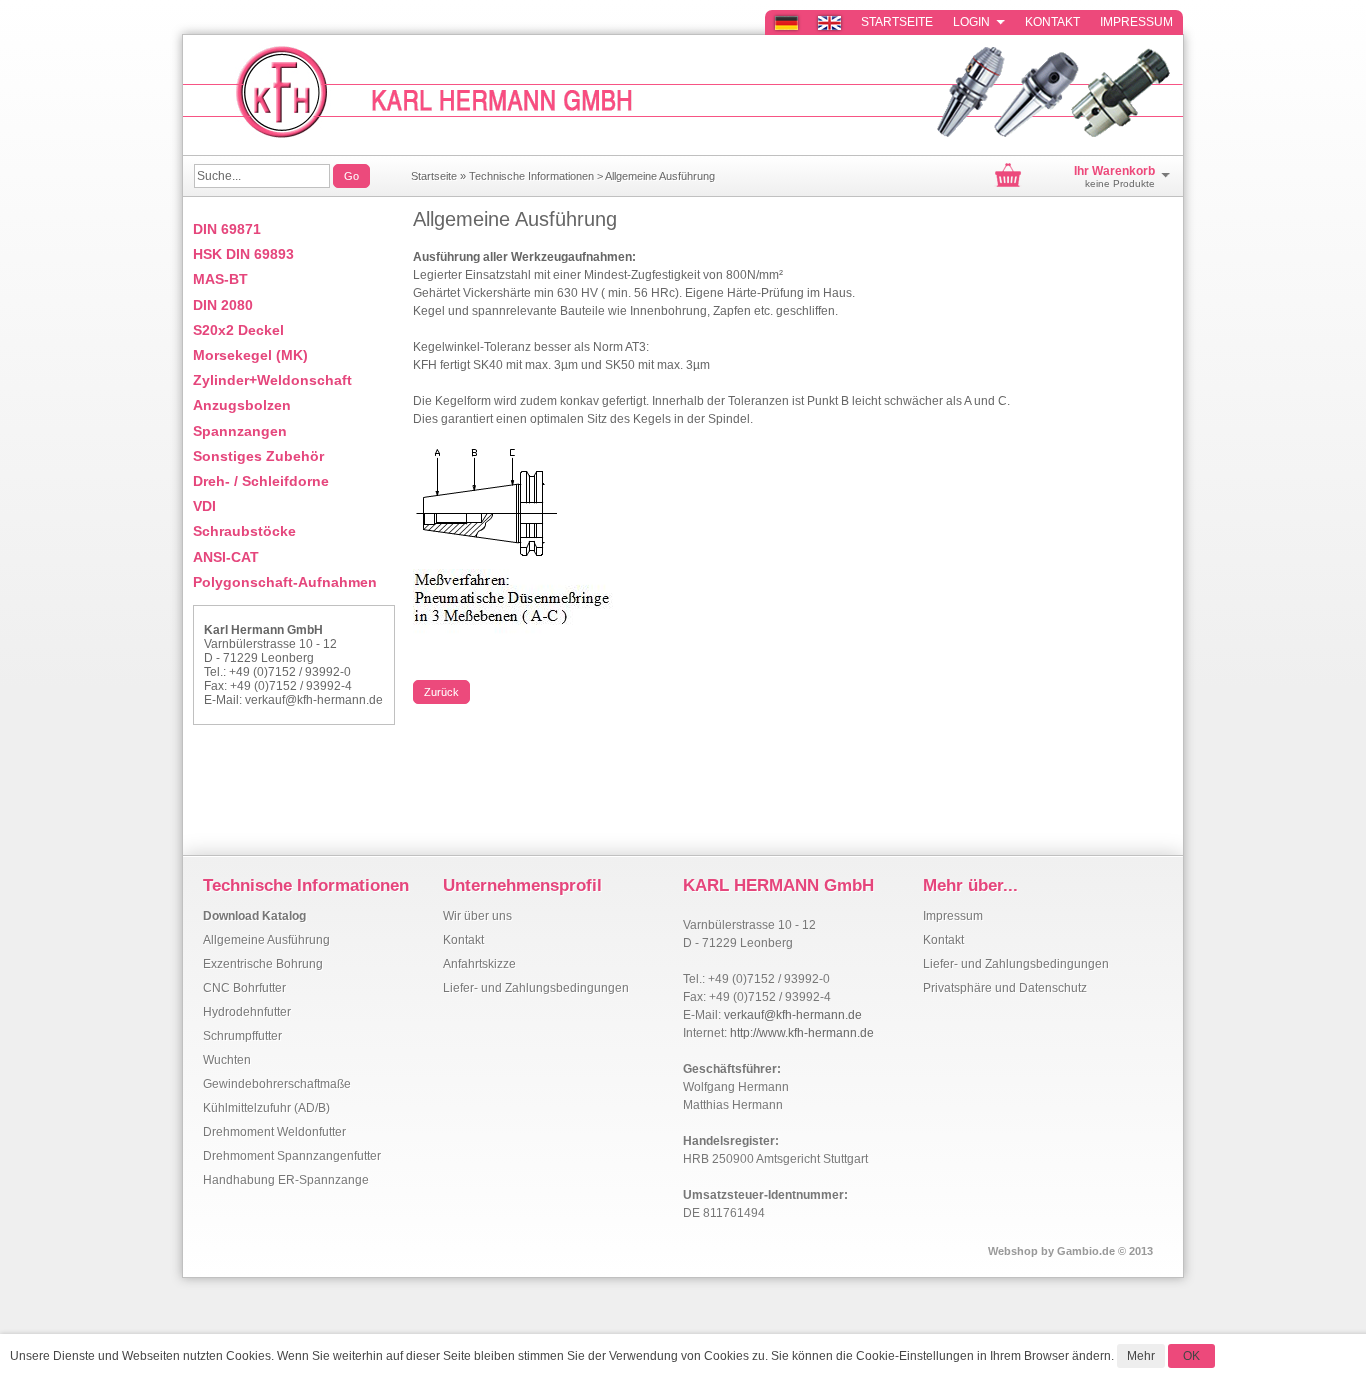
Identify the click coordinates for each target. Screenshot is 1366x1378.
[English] (828, 22)
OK (1191, 1356)
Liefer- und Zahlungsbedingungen (536, 988)
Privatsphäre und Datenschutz (1005, 988)
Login (979, 22)
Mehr (1141, 1356)
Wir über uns (477, 916)
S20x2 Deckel (238, 330)
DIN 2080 (223, 305)
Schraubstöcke (244, 531)
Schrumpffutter (242, 1036)
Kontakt (1052, 22)
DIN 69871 (227, 229)
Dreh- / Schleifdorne (261, 481)
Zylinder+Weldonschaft (272, 380)
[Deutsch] (785, 22)
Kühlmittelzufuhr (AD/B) (266, 1108)
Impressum (1136, 22)
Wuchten (227, 1060)
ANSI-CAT (226, 557)
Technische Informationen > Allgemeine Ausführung (592, 176)
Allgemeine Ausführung (266, 940)
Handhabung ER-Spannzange (286, 1180)
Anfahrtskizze (479, 964)
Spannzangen (240, 431)
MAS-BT (220, 279)
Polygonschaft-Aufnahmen (285, 582)
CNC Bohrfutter (244, 988)
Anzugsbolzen (242, 405)
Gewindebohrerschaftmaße (277, 1084)
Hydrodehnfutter (247, 1012)
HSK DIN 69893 (243, 254)
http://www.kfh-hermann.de (802, 1033)
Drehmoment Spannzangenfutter (292, 1156)
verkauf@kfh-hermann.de (314, 700)
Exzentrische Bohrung (263, 964)
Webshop (1013, 1251)
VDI (204, 506)
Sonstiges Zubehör (258, 456)
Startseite (897, 22)
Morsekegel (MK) (250, 355)
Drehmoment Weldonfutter (274, 1132)
